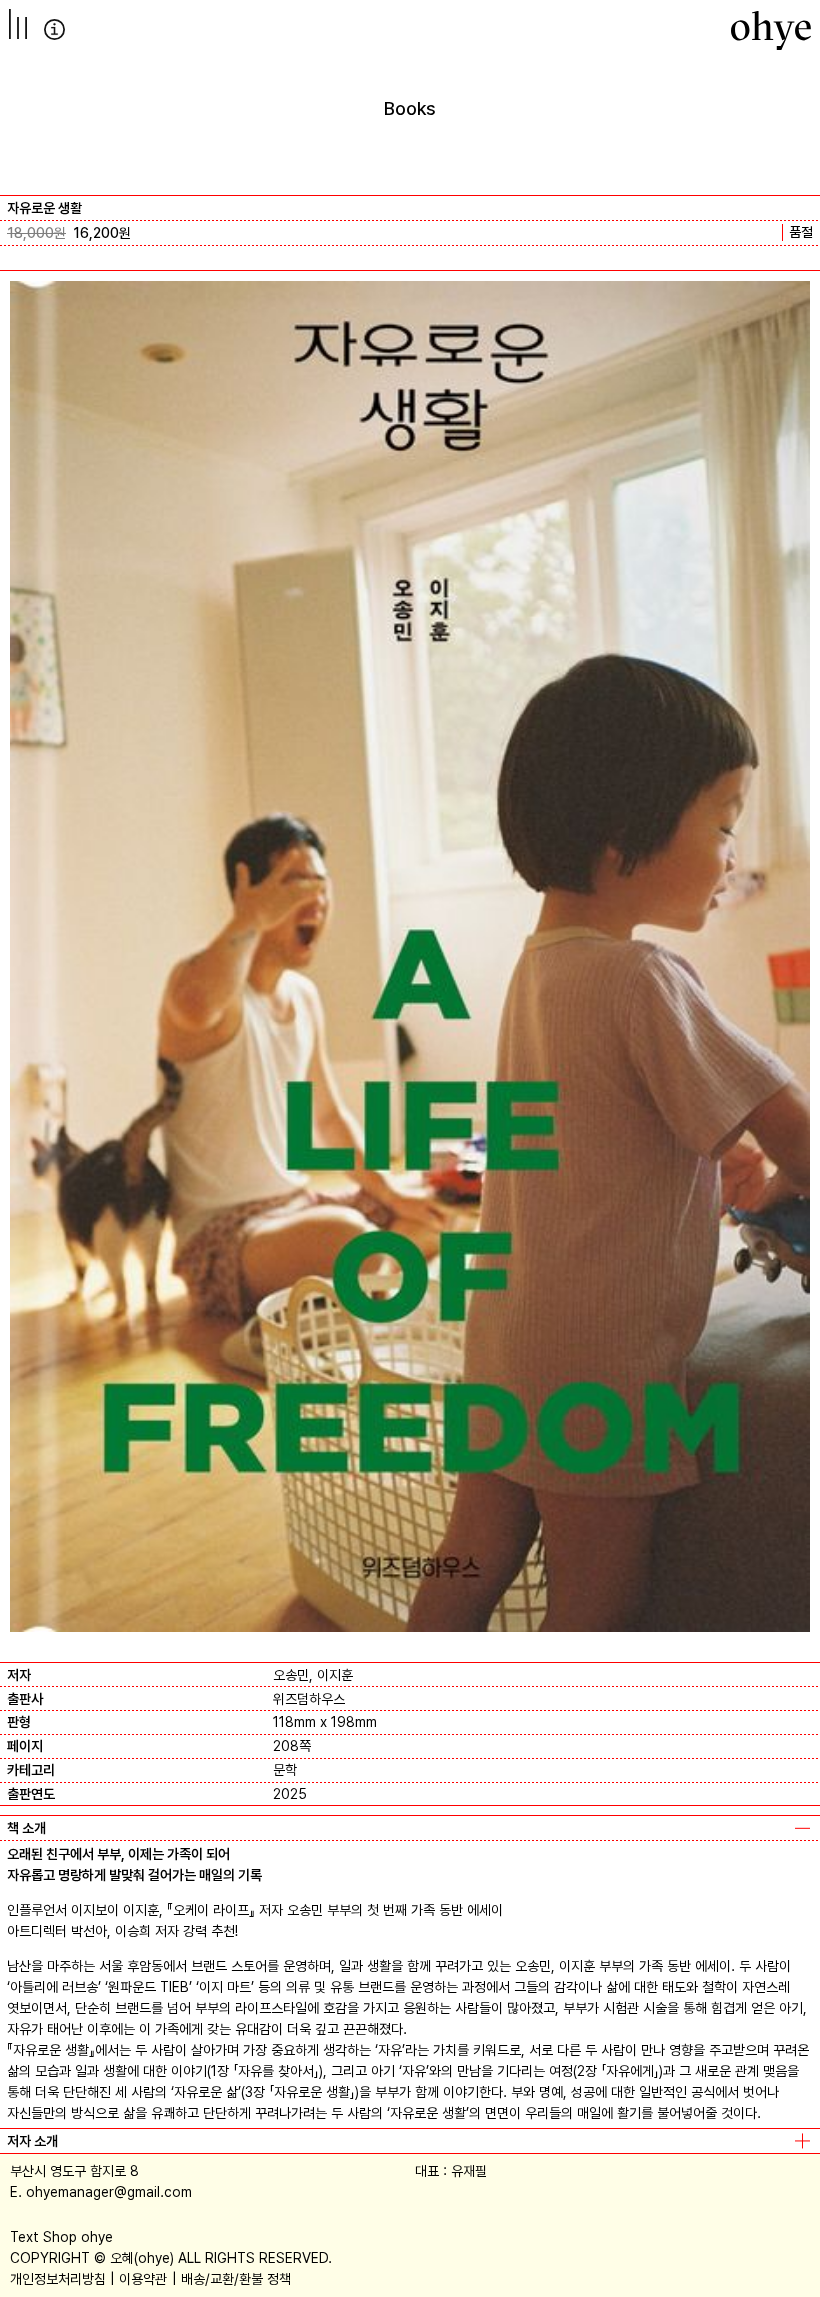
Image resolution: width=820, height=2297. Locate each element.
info (54, 29)
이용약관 (143, 2279)
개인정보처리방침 (58, 2279)
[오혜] (771, 30)
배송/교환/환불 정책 (236, 2279)
